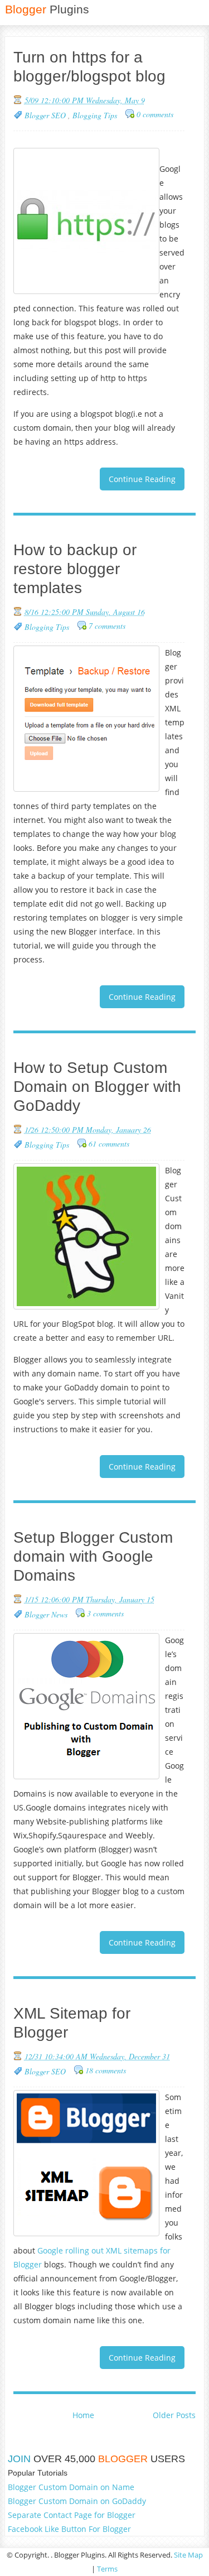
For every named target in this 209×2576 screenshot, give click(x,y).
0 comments (155, 114)
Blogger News (46, 1614)
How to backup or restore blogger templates (75, 569)
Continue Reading (142, 479)
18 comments (106, 2070)
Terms (107, 2569)
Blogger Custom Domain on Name (71, 2487)
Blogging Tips (95, 115)
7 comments (107, 626)
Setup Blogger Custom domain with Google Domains (93, 1556)
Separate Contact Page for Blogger (72, 2515)
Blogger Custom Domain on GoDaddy (77, 2501)
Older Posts (174, 2415)
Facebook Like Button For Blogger (69, 2529)
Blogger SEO (46, 115)
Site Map (188, 2555)
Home (83, 2415)
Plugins (47, 9)
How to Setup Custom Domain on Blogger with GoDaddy (97, 1087)
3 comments (105, 1613)
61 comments (109, 1143)
